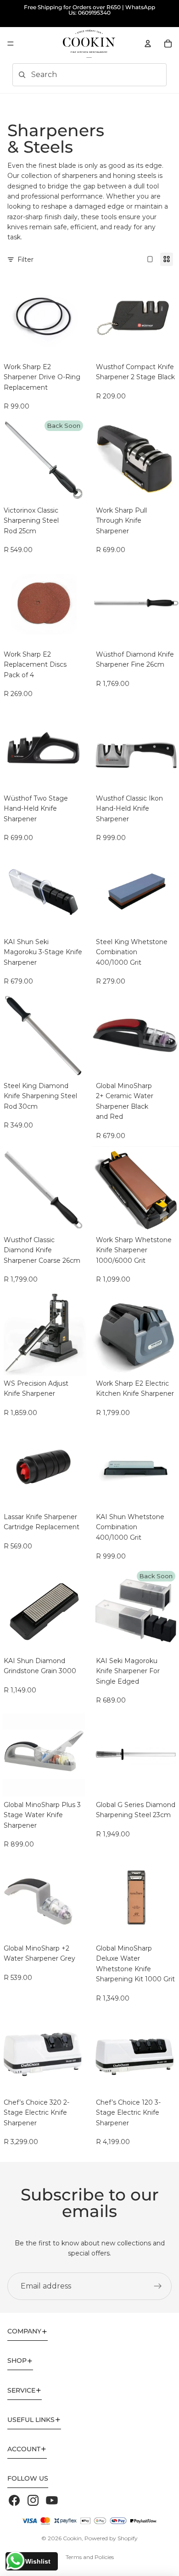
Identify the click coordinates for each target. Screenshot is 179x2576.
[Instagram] (33, 2500)
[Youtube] (52, 2500)
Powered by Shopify (111, 2538)
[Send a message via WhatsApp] (15, 2561)
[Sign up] (158, 2286)
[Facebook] (14, 2500)
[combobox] (76, 75)
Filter (25, 260)
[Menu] (11, 44)
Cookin (72, 2538)
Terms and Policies (90, 2557)
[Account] (148, 44)
